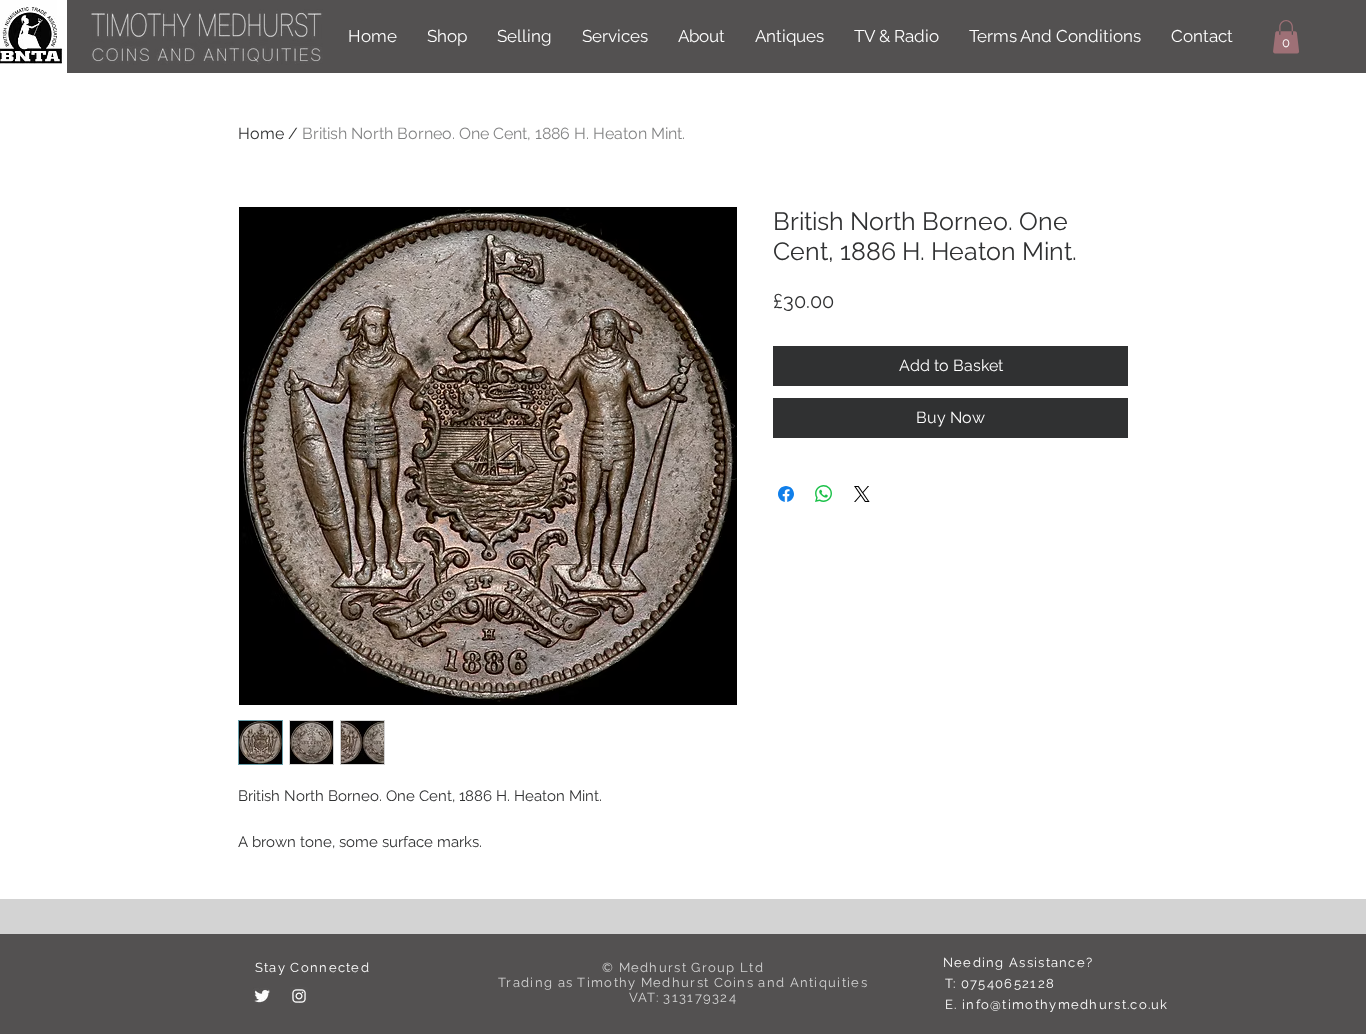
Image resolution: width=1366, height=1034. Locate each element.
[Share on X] (862, 494)
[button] (1286, 36)
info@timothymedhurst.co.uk (1065, 1004)
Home (261, 133)
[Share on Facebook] (786, 494)
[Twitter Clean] (262, 996)
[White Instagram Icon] (299, 996)
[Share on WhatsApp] (824, 494)
